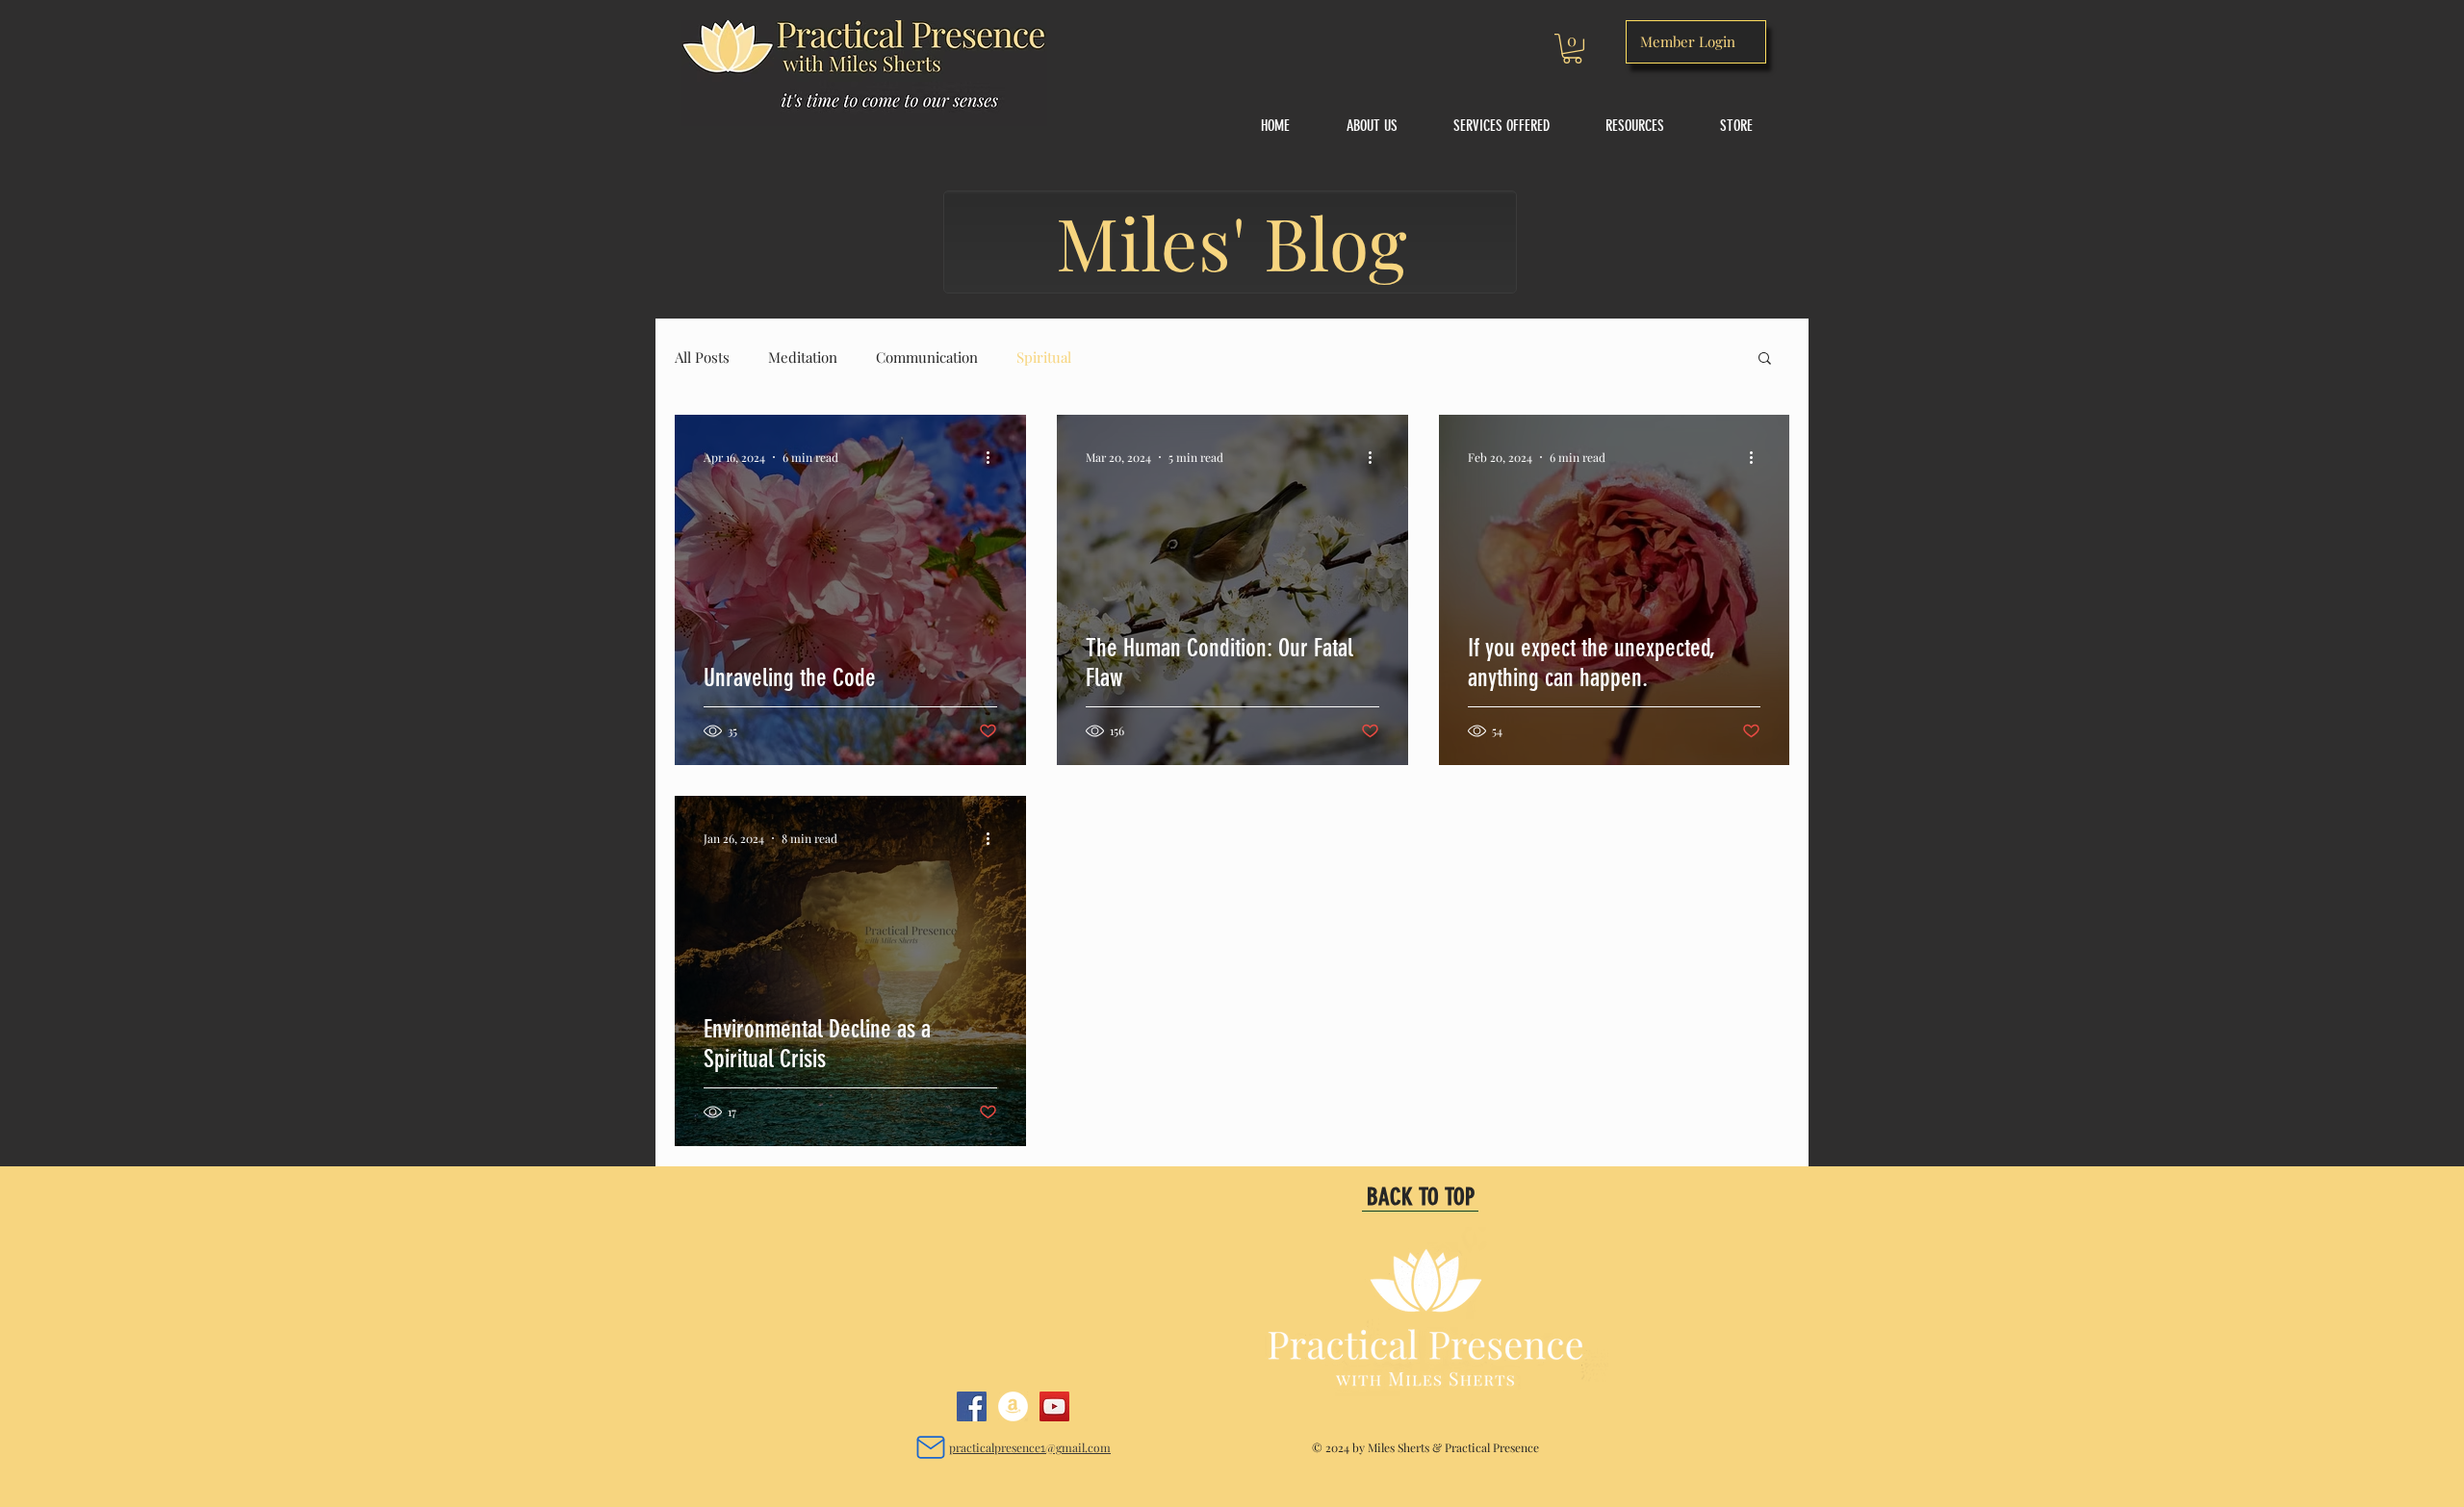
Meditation (803, 357)
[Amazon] (1013, 1406)
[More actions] (994, 457)
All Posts (702, 357)
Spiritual (1044, 357)
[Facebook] (972, 1406)
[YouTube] (1054, 1406)
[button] (1572, 49)
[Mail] (930, 1447)
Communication (927, 357)
